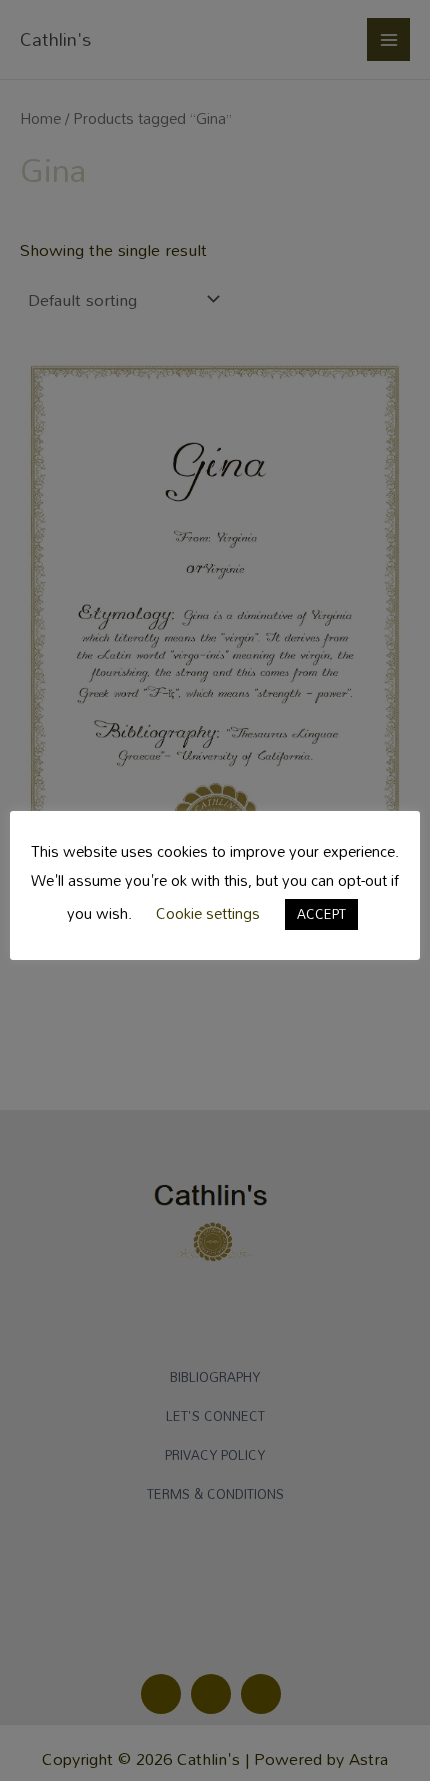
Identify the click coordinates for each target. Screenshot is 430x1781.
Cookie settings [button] (208, 913)
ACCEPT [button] (321, 914)
